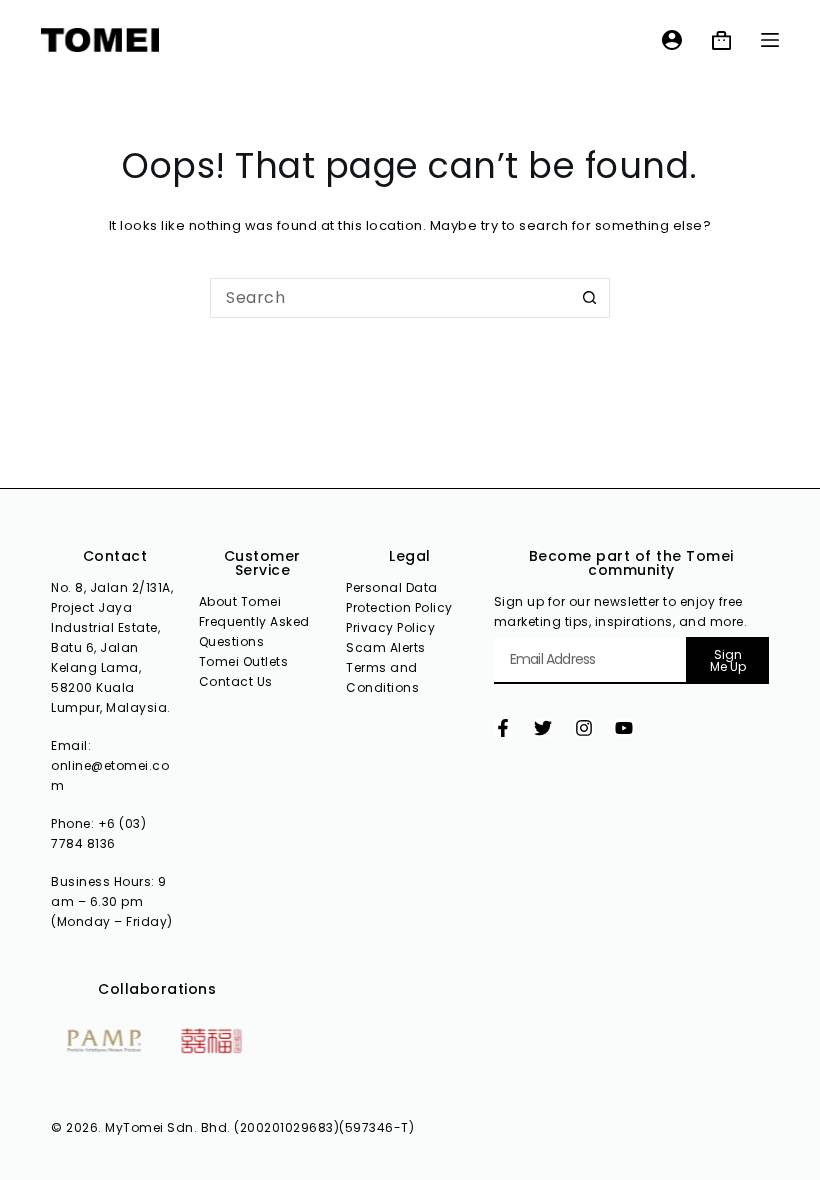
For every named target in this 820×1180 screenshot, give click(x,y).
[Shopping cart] (721, 40)
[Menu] (770, 40)
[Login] (672, 40)
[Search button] (590, 298)
